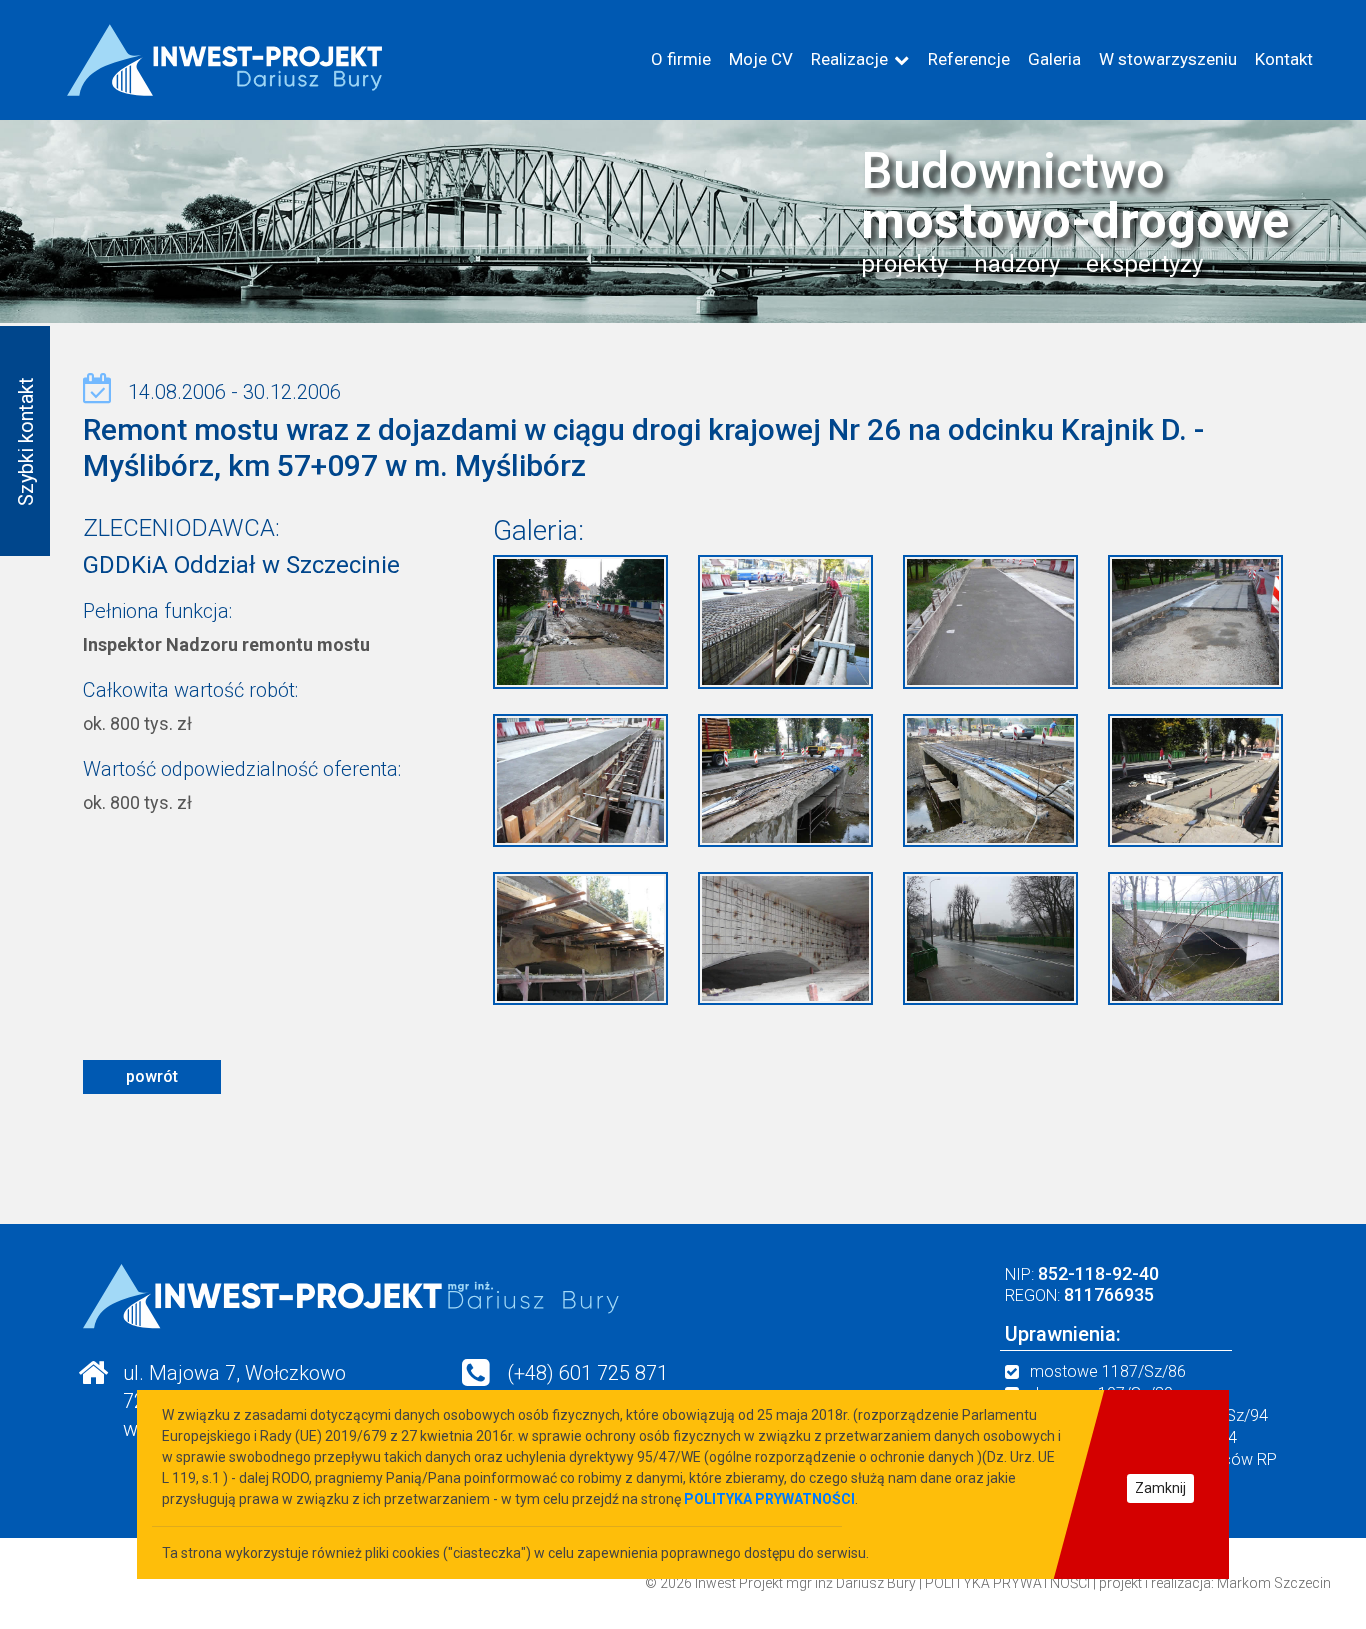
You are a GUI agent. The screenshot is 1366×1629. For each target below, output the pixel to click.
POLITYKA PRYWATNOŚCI (1007, 1583)
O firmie (681, 59)
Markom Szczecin (1274, 1583)
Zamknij (1160, 1488)
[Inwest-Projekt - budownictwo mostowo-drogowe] (224, 60)
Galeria (1054, 59)
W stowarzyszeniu (1168, 59)
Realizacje (849, 59)
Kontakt (1284, 59)
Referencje (969, 59)
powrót (152, 1076)
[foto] (580, 620)
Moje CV (761, 59)
